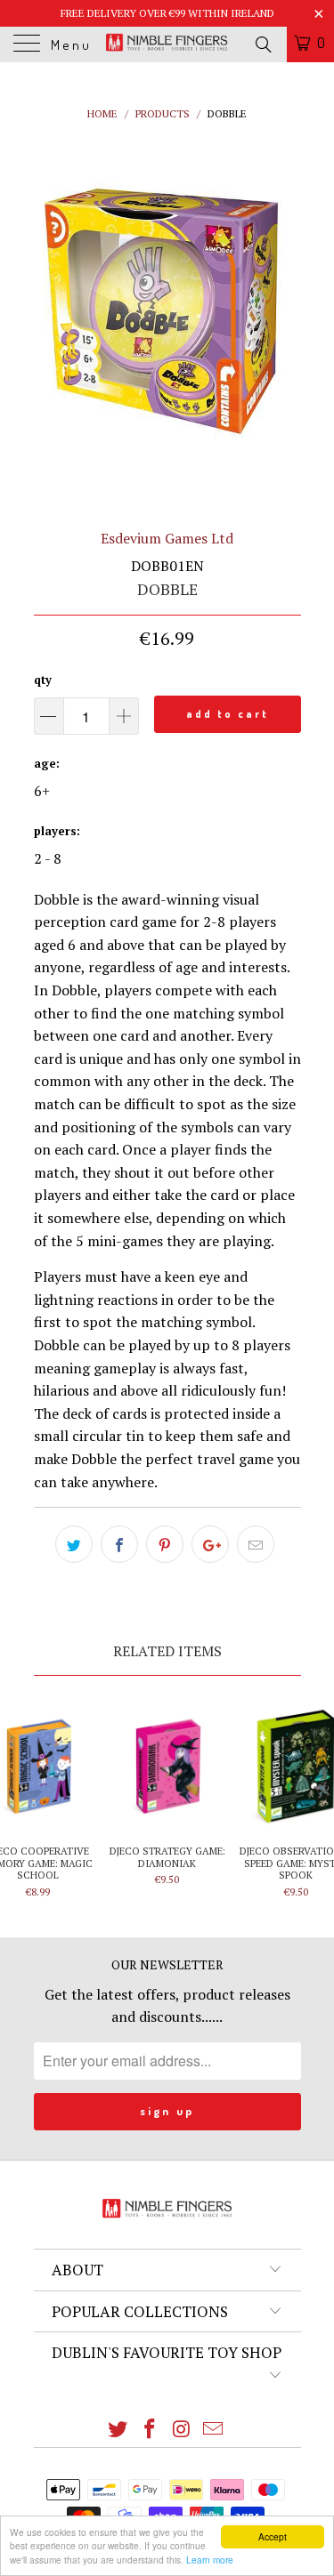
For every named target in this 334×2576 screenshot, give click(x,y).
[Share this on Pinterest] (165, 1544)
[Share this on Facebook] (119, 1544)
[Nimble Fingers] (167, 44)
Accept (273, 2536)
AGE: (47, 763)
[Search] (262, 44)
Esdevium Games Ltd (167, 538)
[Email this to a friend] (256, 1544)
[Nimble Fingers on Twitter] (118, 2430)
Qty (43, 680)
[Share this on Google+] (210, 1544)
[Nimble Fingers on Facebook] (151, 2430)
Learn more (210, 2560)
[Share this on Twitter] (74, 1544)
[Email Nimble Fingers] (214, 2430)
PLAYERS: (57, 831)
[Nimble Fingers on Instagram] (183, 2430)
